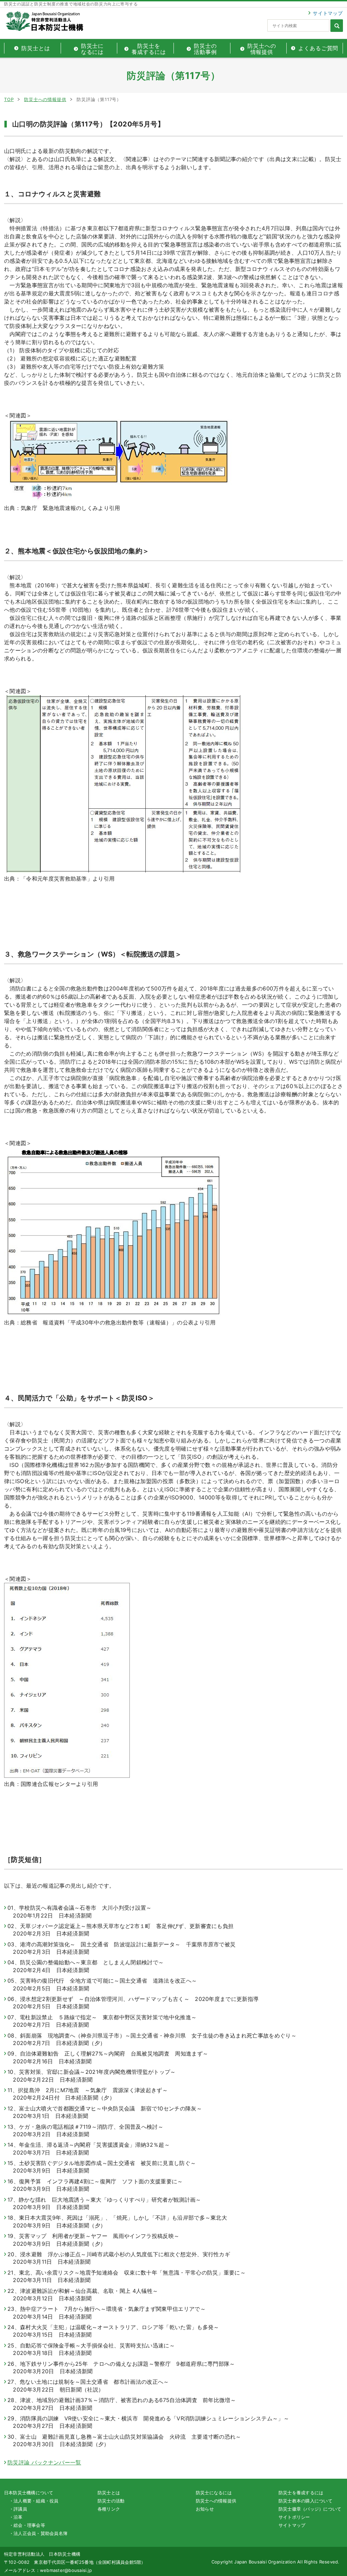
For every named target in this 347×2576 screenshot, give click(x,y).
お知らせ (205, 2509)
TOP (9, 99)
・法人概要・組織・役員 (34, 2501)
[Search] (337, 26)
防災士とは (109, 2493)
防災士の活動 (111, 2501)
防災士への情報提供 (45, 99)
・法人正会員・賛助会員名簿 (38, 2533)
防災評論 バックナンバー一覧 (44, 2462)
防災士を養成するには (301, 2493)
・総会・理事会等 (27, 2525)
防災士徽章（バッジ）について (310, 2509)
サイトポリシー (294, 2517)
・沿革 (16, 2517)
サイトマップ (328, 13)
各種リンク (109, 2509)
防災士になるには (214, 2493)
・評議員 (18, 2509)
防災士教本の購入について (305, 2501)
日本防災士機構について (29, 2493)
